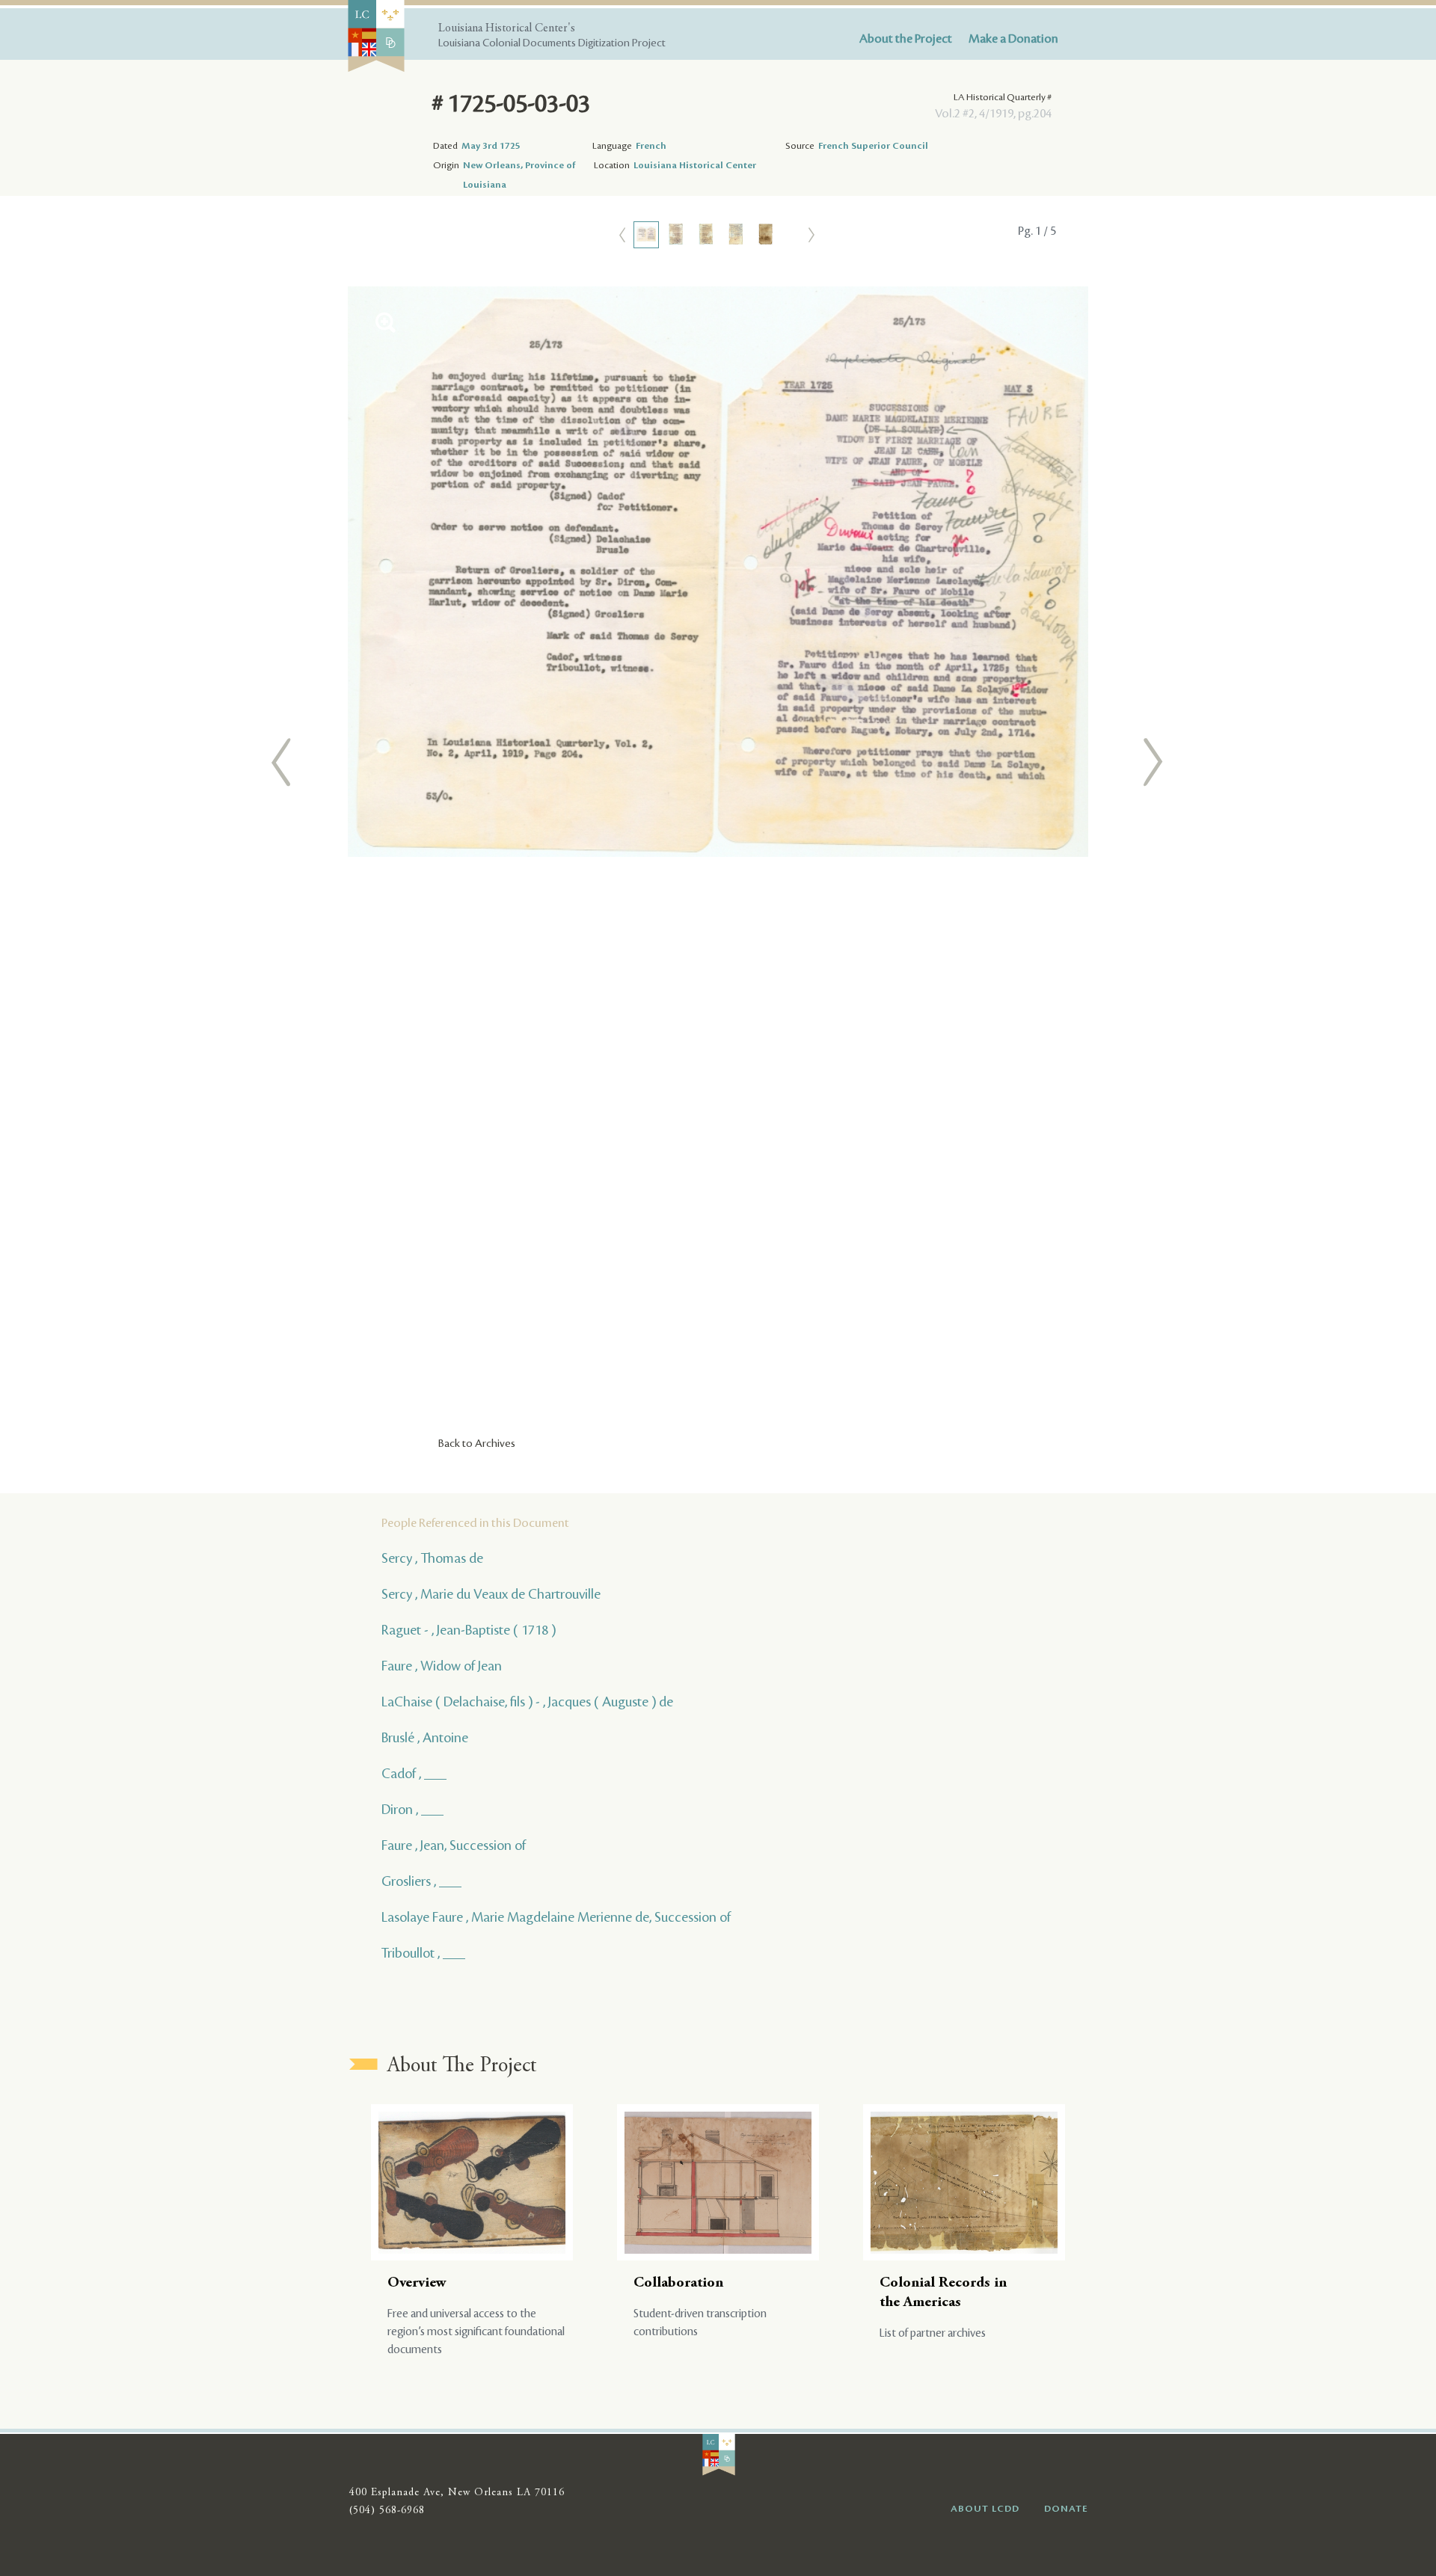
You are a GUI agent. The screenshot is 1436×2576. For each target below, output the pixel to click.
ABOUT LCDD (985, 2509)
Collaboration (678, 2283)
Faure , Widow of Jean (442, 1666)
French (651, 146)
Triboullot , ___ (423, 1953)
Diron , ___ (412, 1810)
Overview (417, 2283)
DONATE (1066, 2509)
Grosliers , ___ (421, 1881)
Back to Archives (477, 1444)
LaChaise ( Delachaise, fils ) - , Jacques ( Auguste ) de (527, 1702)
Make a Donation (1013, 39)
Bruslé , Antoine (425, 1738)
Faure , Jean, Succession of (454, 1845)
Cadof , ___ (414, 1774)
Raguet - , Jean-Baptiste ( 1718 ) (469, 1630)
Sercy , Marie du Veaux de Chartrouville (491, 1594)
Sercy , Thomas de (432, 1558)
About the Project (906, 39)
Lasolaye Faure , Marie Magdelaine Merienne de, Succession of (556, 1917)
